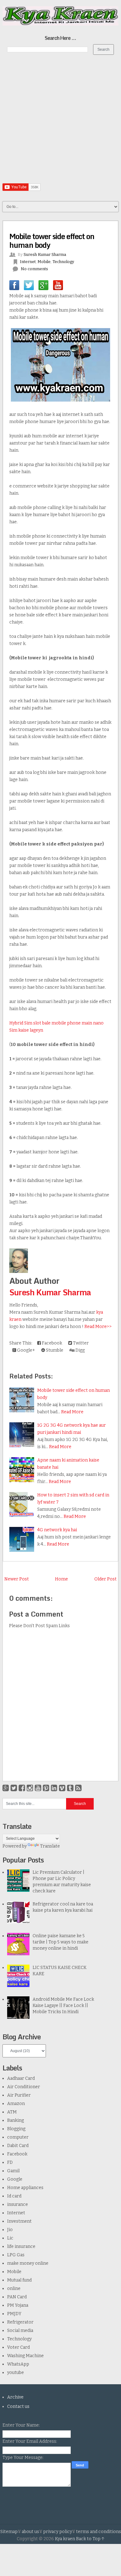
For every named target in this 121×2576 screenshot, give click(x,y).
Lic (10, 2238)
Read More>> (98, 1327)
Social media (20, 2331)
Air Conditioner (24, 2087)
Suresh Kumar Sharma (50, 1292)
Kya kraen (65, 2539)
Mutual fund (19, 2280)
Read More (72, 1412)
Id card (14, 2196)
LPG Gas (16, 2255)
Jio (10, 2230)
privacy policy (58, 2532)
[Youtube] (38, 1788)
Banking (16, 2120)
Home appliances (25, 2188)
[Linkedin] (54, 1788)
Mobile (44, 262)
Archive (15, 2397)
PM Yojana (18, 2305)
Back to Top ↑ (90, 2539)
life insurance (21, 2246)
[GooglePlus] (6, 1788)
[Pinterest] (46, 1788)
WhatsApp (18, 2364)
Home (61, 1579)
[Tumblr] (70, 1788)
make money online (28, 2263)
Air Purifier (19, 2095)
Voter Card (18, 2347)
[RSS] (78, 1788)
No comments (34, 269)
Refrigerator (20, 2322)
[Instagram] (30, 1788)
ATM (12, 2112)
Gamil (13, 2171)
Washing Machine (25, 2356)
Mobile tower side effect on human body (52, 240)
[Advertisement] (60, 123)
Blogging (16, 2129)
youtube (16, 2373)
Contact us (18, 2406)
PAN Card (17, 2297)
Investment (19, 2221)
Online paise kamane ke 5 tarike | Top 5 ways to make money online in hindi (60, 1942)
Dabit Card (18, 2146)
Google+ (26, 1350)
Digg (80, 1350)
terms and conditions (99, 2532)
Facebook (52, 1343)
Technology (63, 262)
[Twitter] (14, 1788)
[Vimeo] (62, 1788)
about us (30, 2532)
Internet (28, 262)
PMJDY (14, 2314)
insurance (18, 2204)
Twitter (80, 1343)
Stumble (54, 1350)
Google (15, 2179)
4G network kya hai (57, 1530)
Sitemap (9, 2532)
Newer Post (17, 1579)
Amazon (16, 2104)
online (14, 2289)
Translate (50, 1846)
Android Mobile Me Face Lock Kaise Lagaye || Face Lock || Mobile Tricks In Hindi (63, 2006)
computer (18, 2137)
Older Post (105, 1579)
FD (10, 2162)
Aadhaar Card (21, 2078)
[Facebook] (22, 1788)
